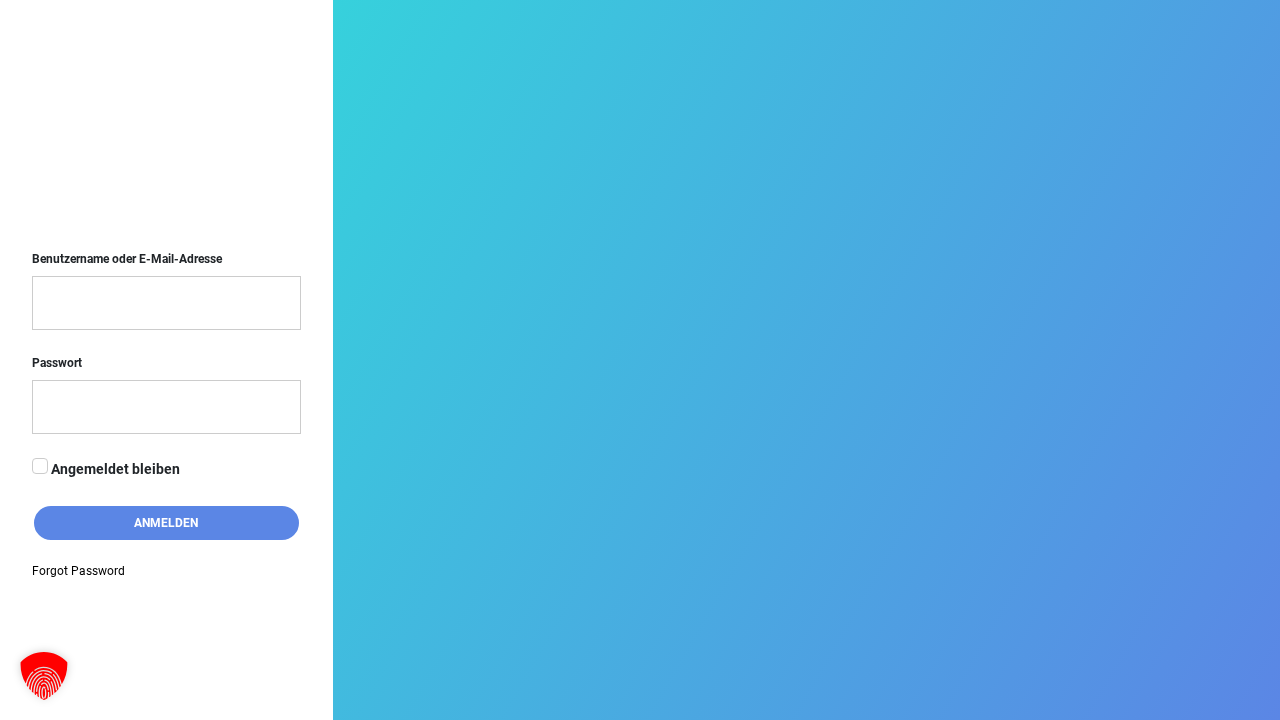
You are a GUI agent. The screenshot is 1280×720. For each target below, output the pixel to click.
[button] (44, 676)
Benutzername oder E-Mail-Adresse (127, 259)
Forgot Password (78, 571)
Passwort (57, 363)
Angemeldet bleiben (114, 469)
